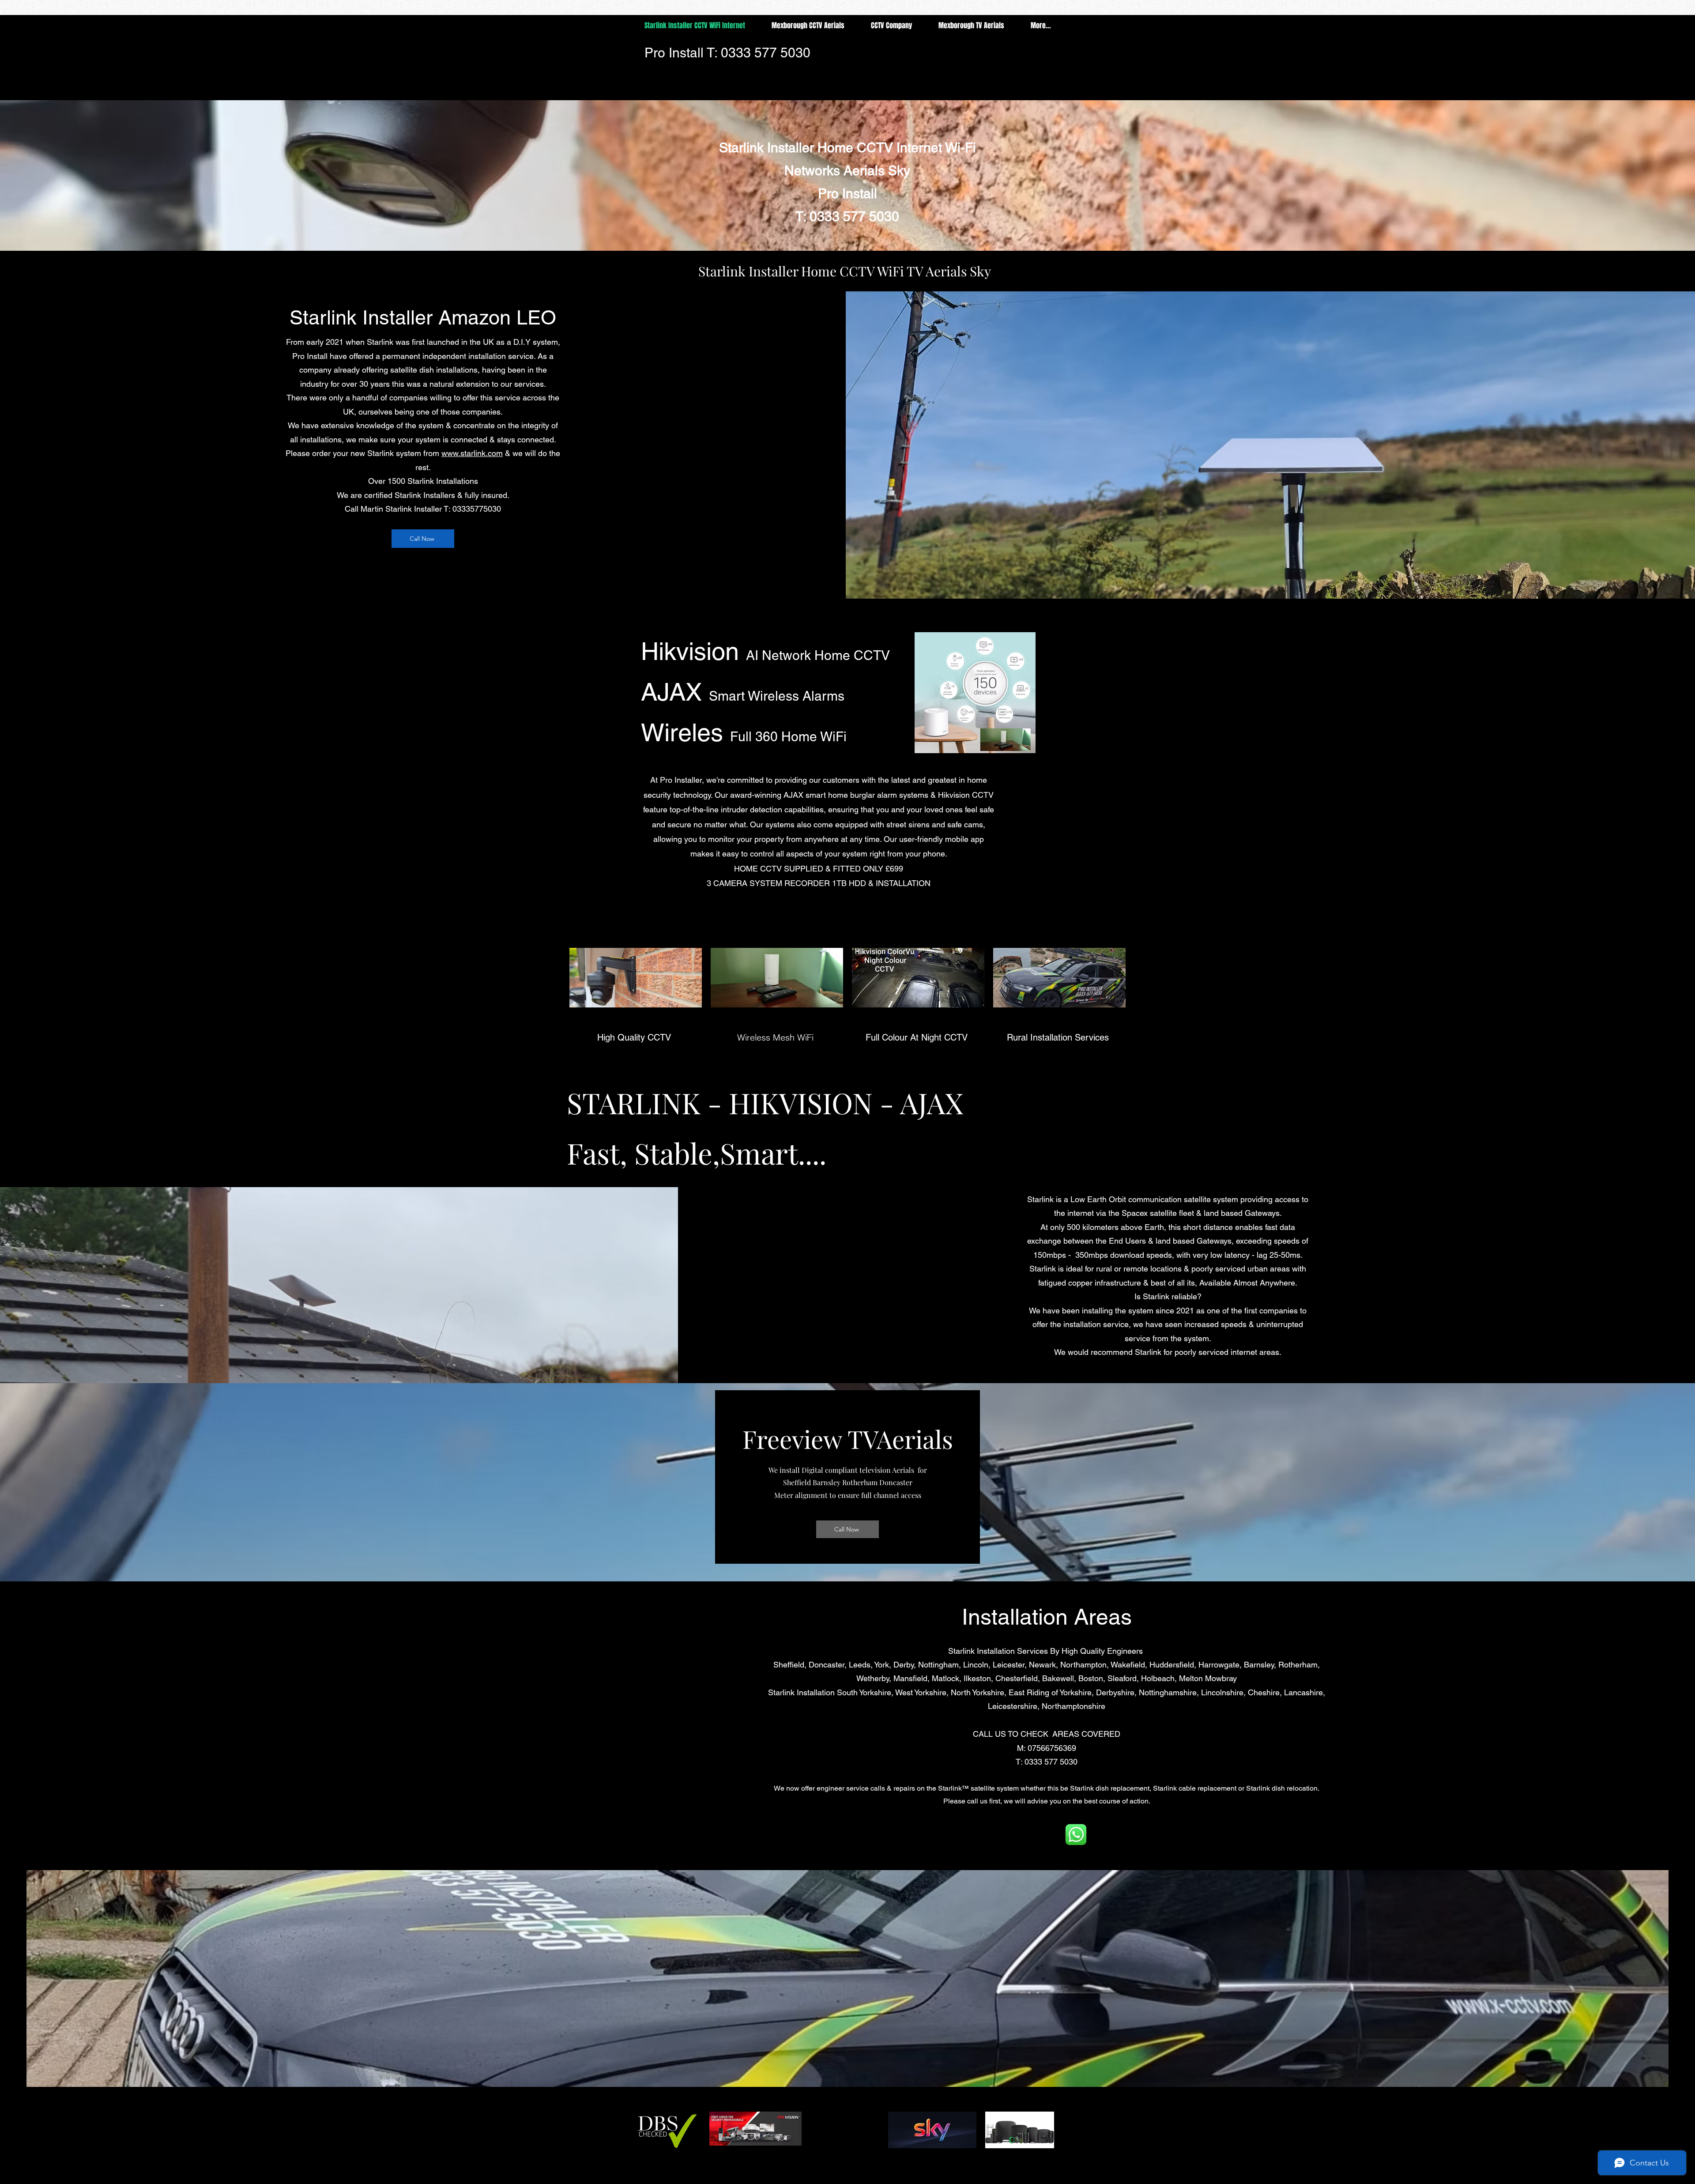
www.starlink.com (472, 453)
